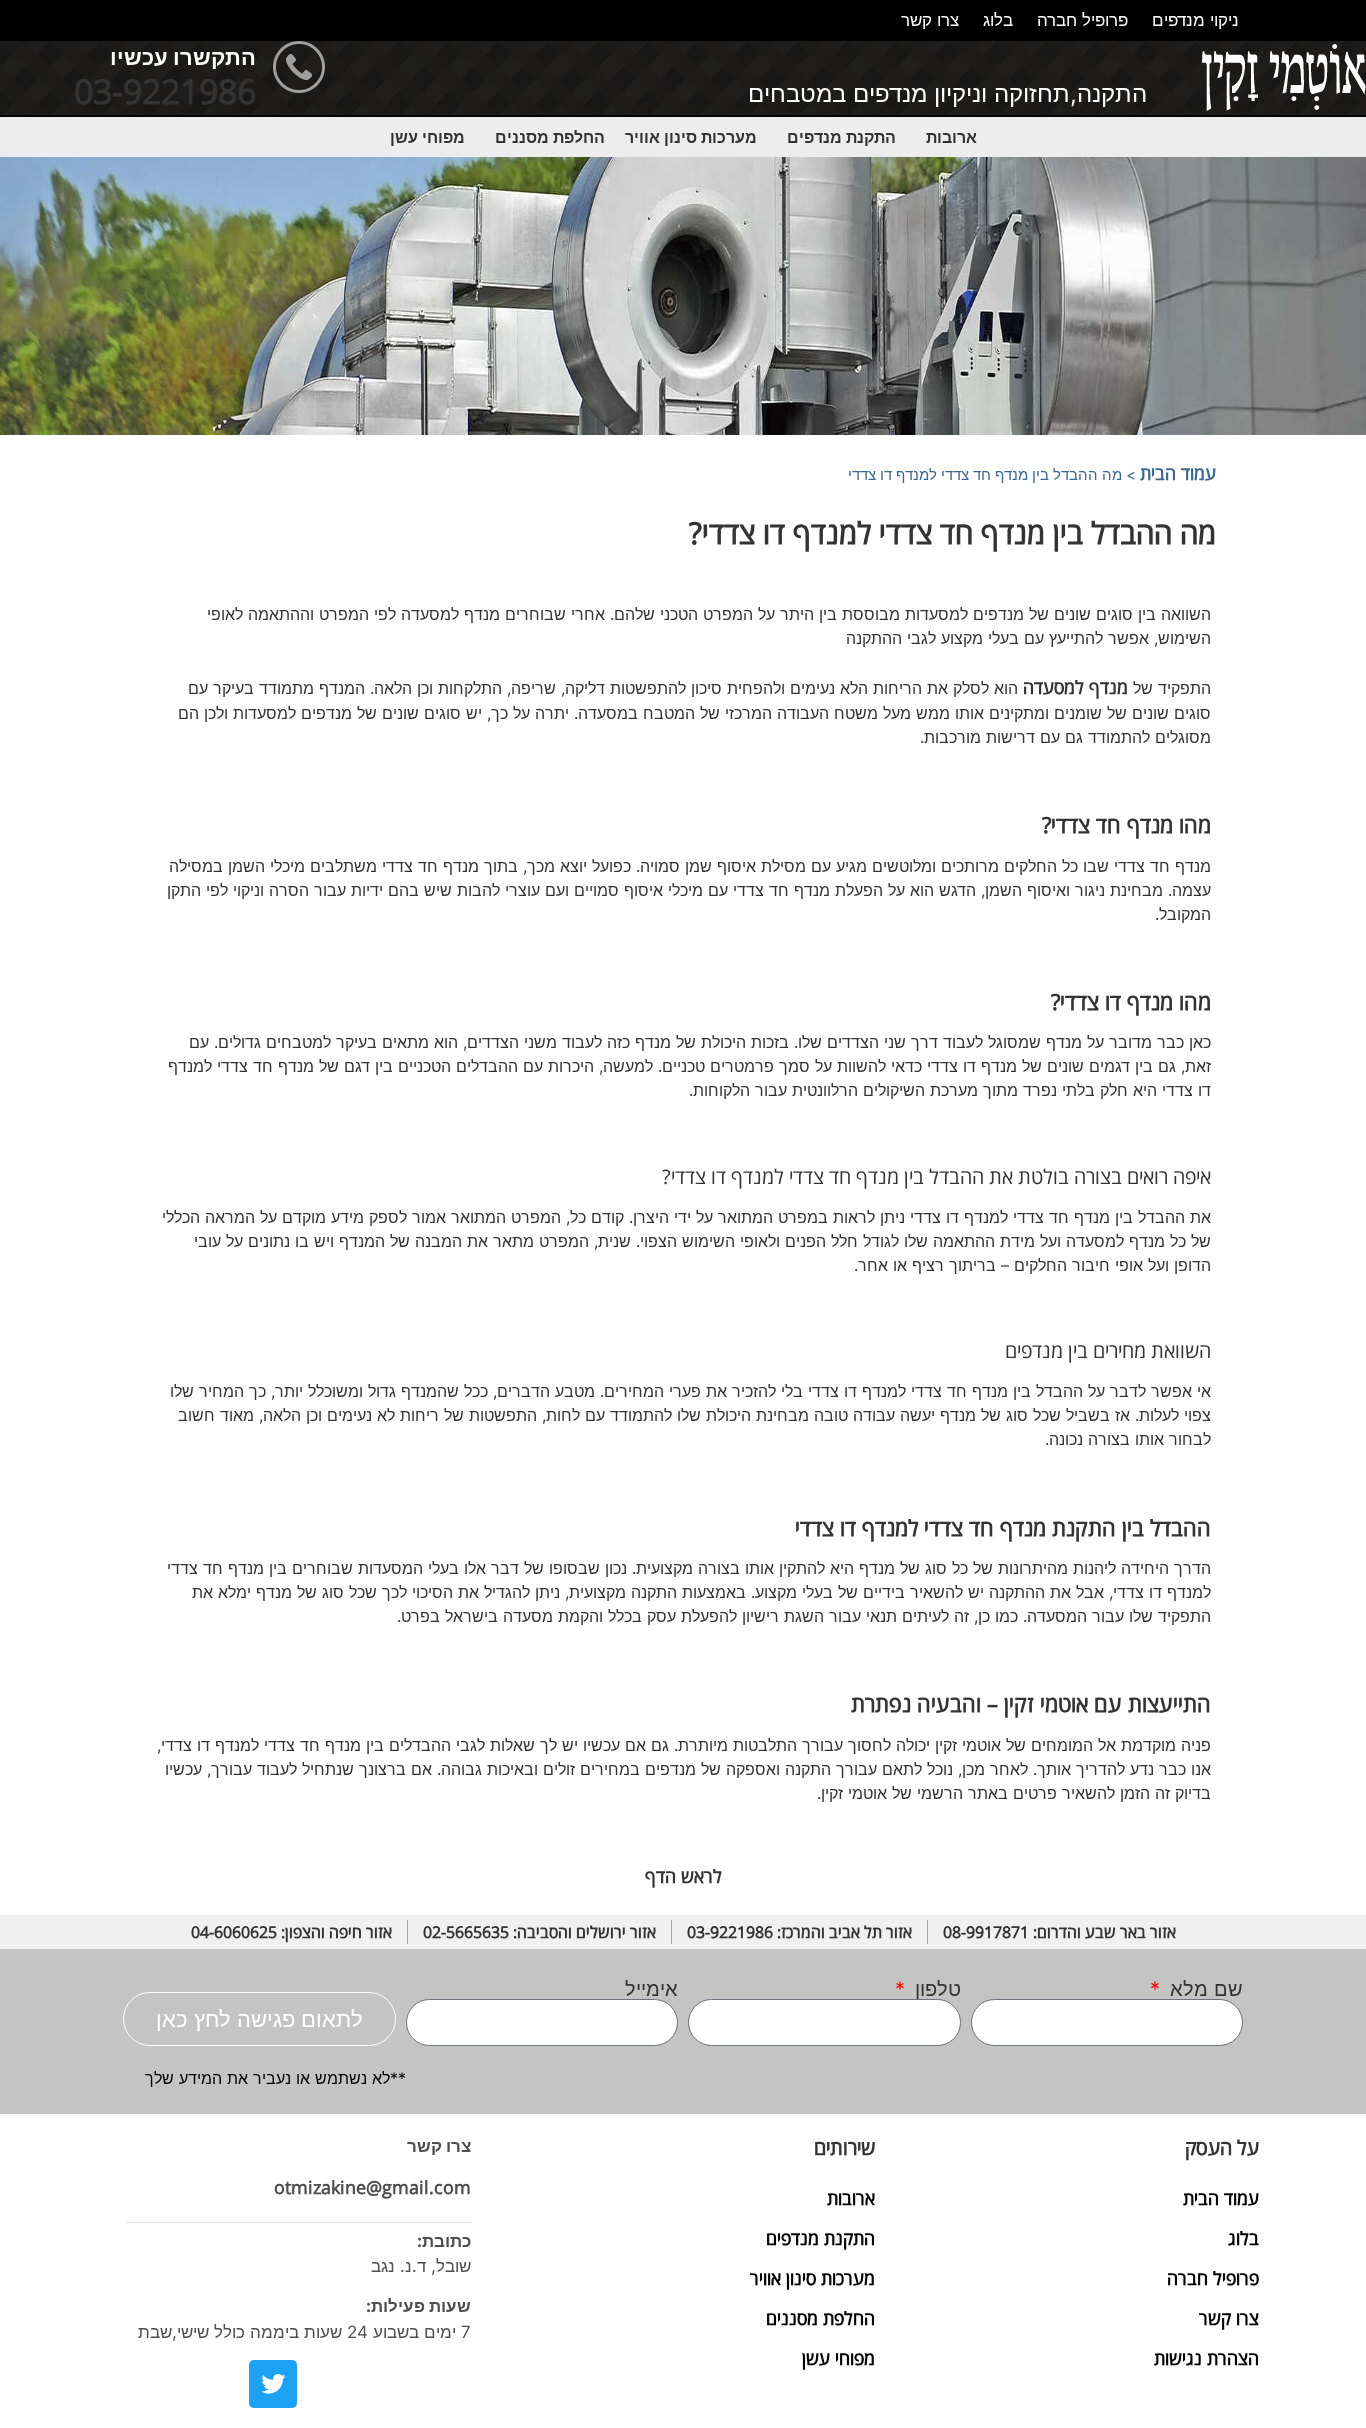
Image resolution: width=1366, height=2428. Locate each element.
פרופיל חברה (1082, 20)
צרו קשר (930, 20)
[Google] (326, 2384)
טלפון (935, 1989)
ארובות (951, 137)
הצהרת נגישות (1206, 2358)
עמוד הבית (1178, 473)
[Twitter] (273, 2384)
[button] (946, 137)
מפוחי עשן (427, 137)
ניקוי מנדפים (1195, 20)
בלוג (998, 20)
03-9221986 (165, 91)
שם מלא (1203, 1989)
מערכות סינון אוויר (691, 137)
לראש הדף (683, 1876)
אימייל (651, 1989)
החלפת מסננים (550, 137)
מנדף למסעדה (1075, 687)
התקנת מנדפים (841, 137)
